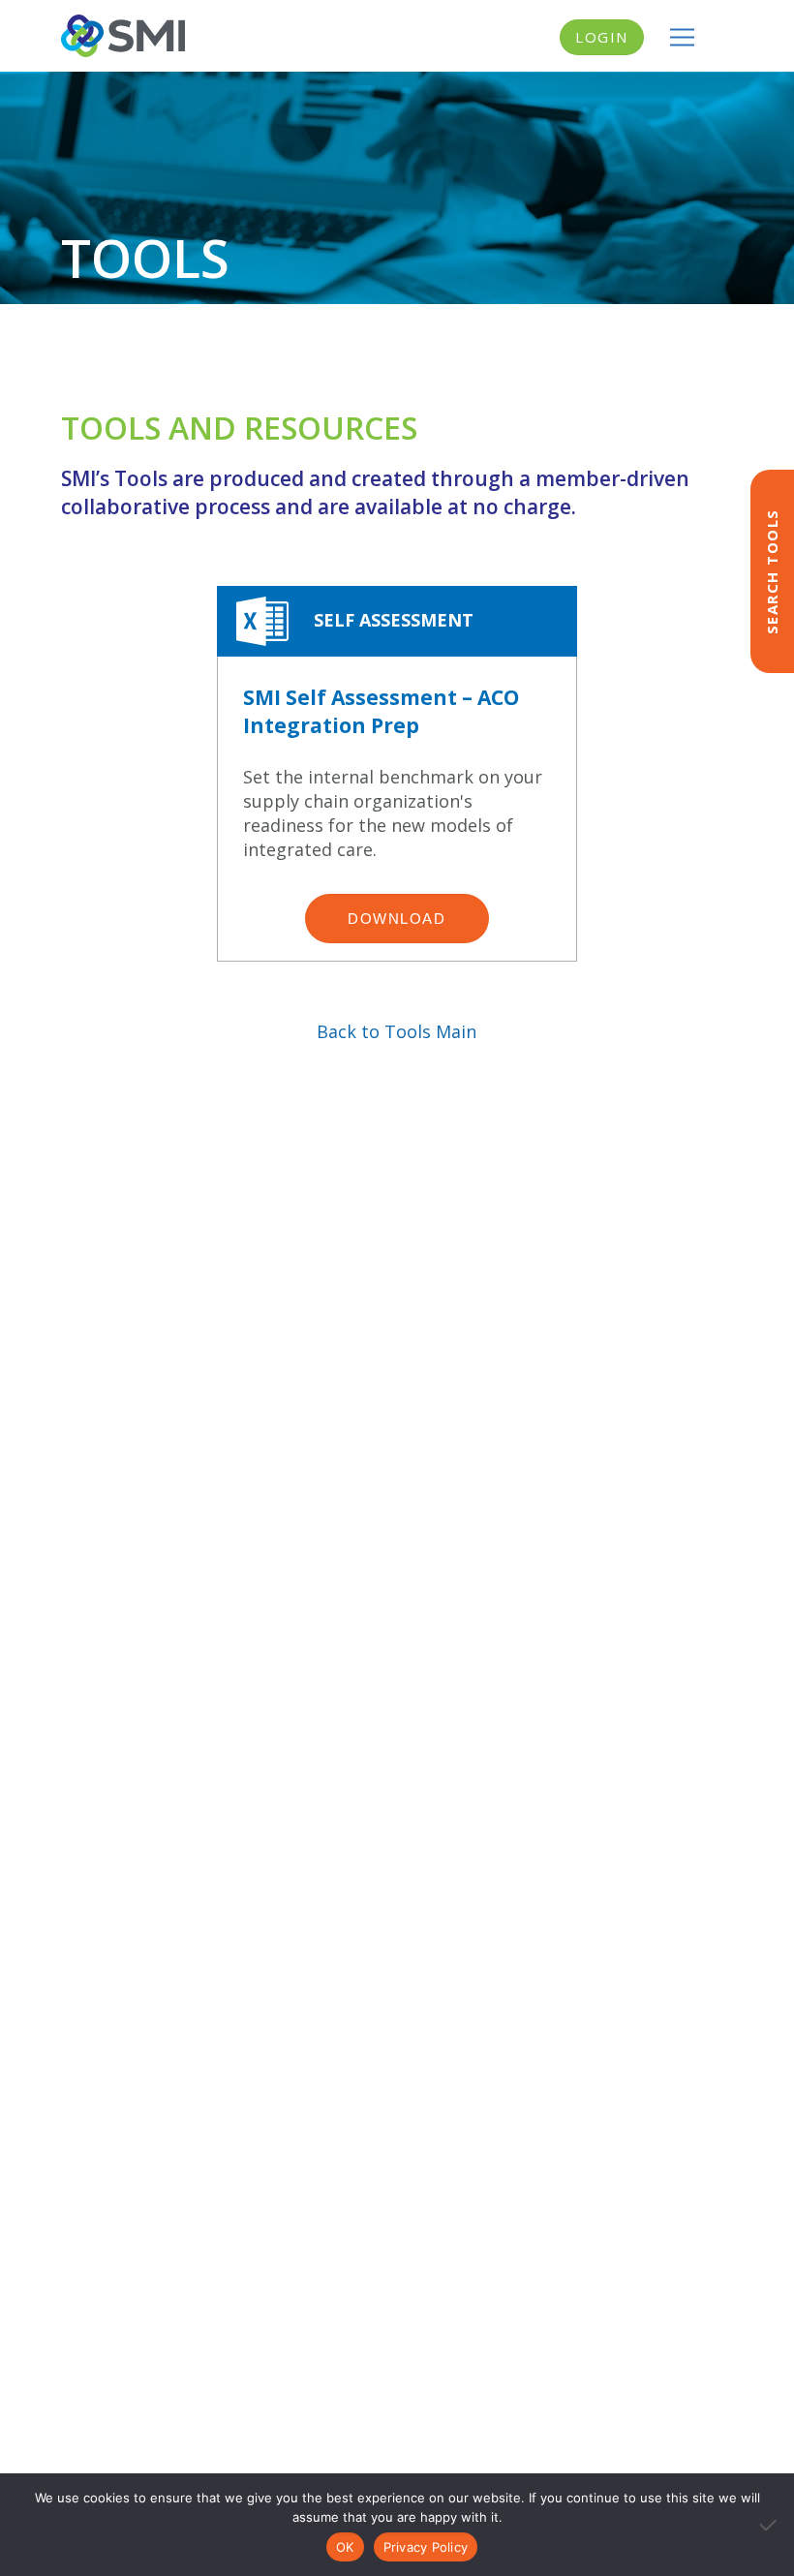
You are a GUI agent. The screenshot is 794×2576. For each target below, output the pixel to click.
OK (345, 2547)
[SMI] (123, 36)
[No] (770, 2525)
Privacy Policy (426, 2547)
